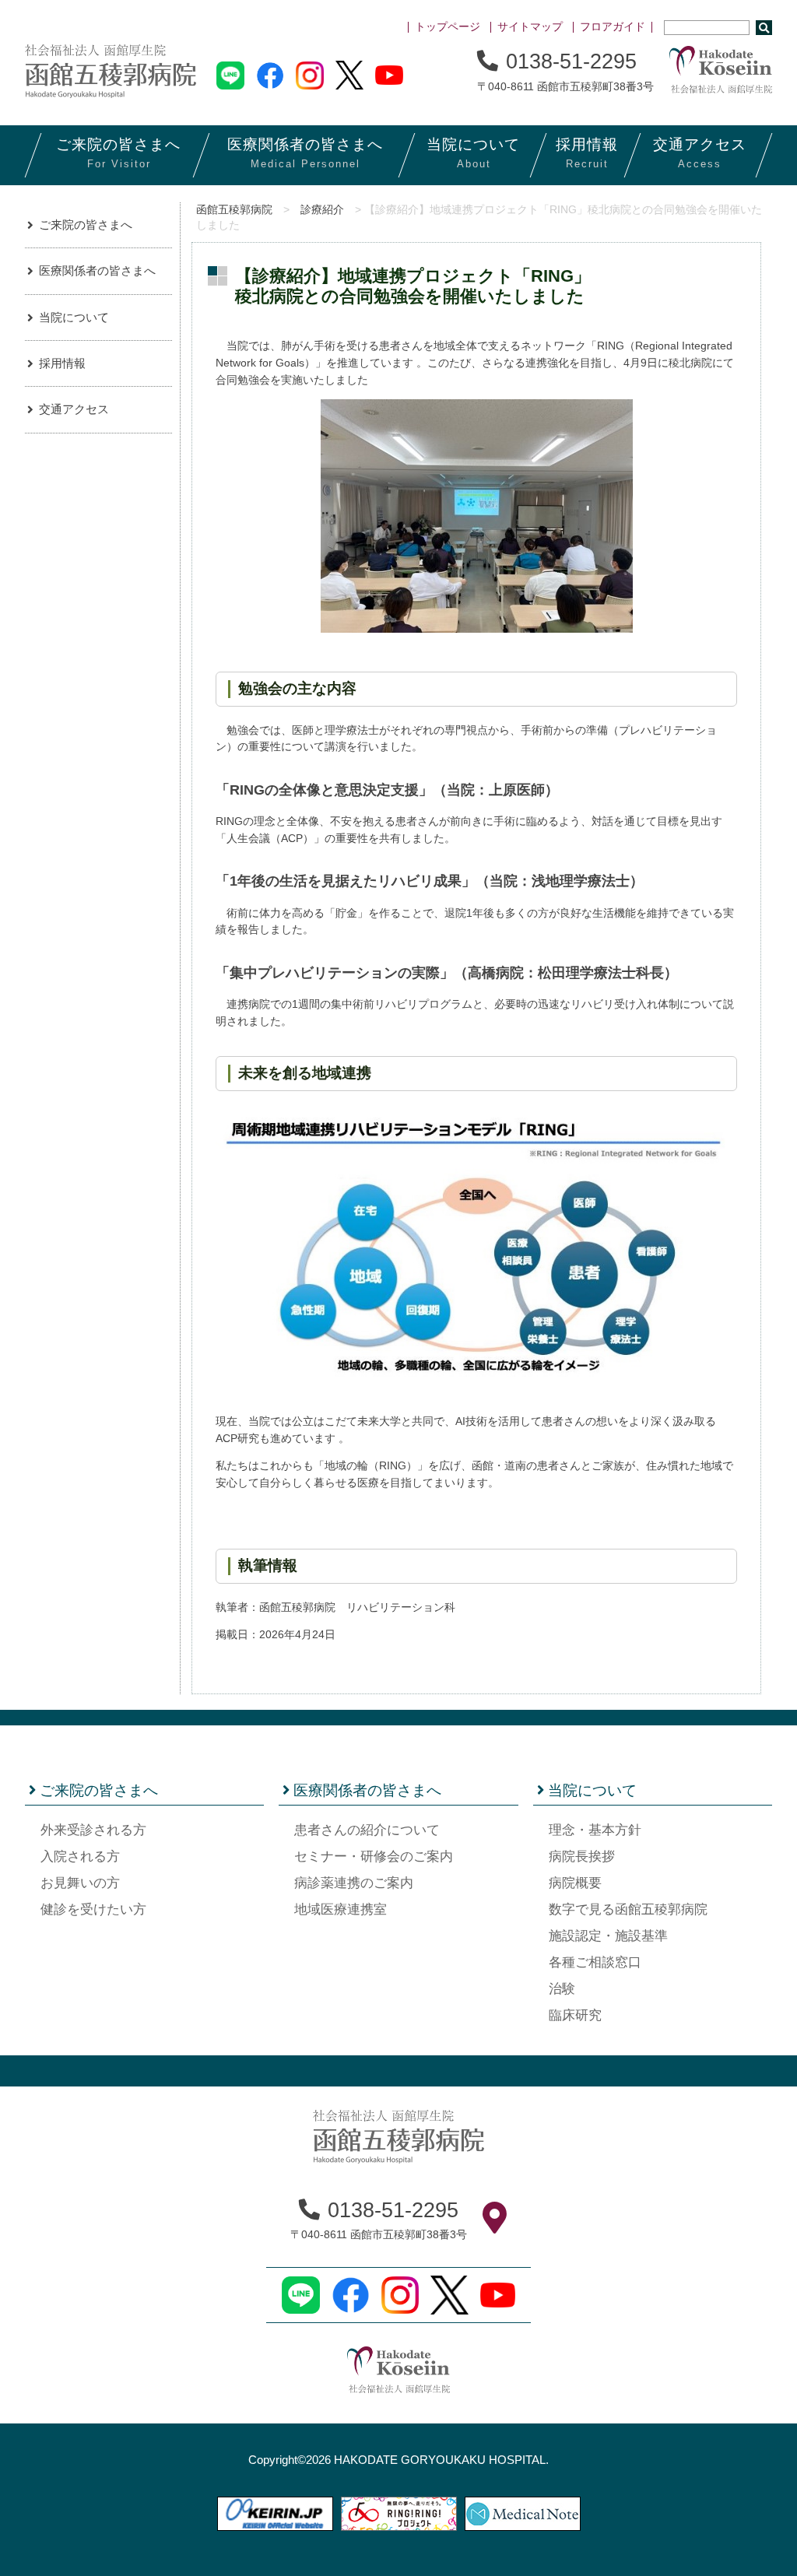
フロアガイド (613, 27)
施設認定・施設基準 (608, 1936)
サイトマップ (530, 27)
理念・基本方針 (595, 1830)
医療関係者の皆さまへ (97, 270)
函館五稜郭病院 (234, 210)
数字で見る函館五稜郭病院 (628, 1909)
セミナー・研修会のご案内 (374, 1857)
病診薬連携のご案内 (354, 1883)
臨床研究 (575, 2015)
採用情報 (62, 363)
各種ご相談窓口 (595, 1962)
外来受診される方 (93, 1830)
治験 (562, 1989)
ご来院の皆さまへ (86, 225)
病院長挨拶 (582, 1857)
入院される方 (80, 1857)
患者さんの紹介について (367, 1830)
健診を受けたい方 (93, 1909)
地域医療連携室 (341, 1909)
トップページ (448, 27)
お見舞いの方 (80, 1883)
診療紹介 (322, 210)
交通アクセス (74, 409)
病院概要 (575, 1883)
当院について (74, 317)
